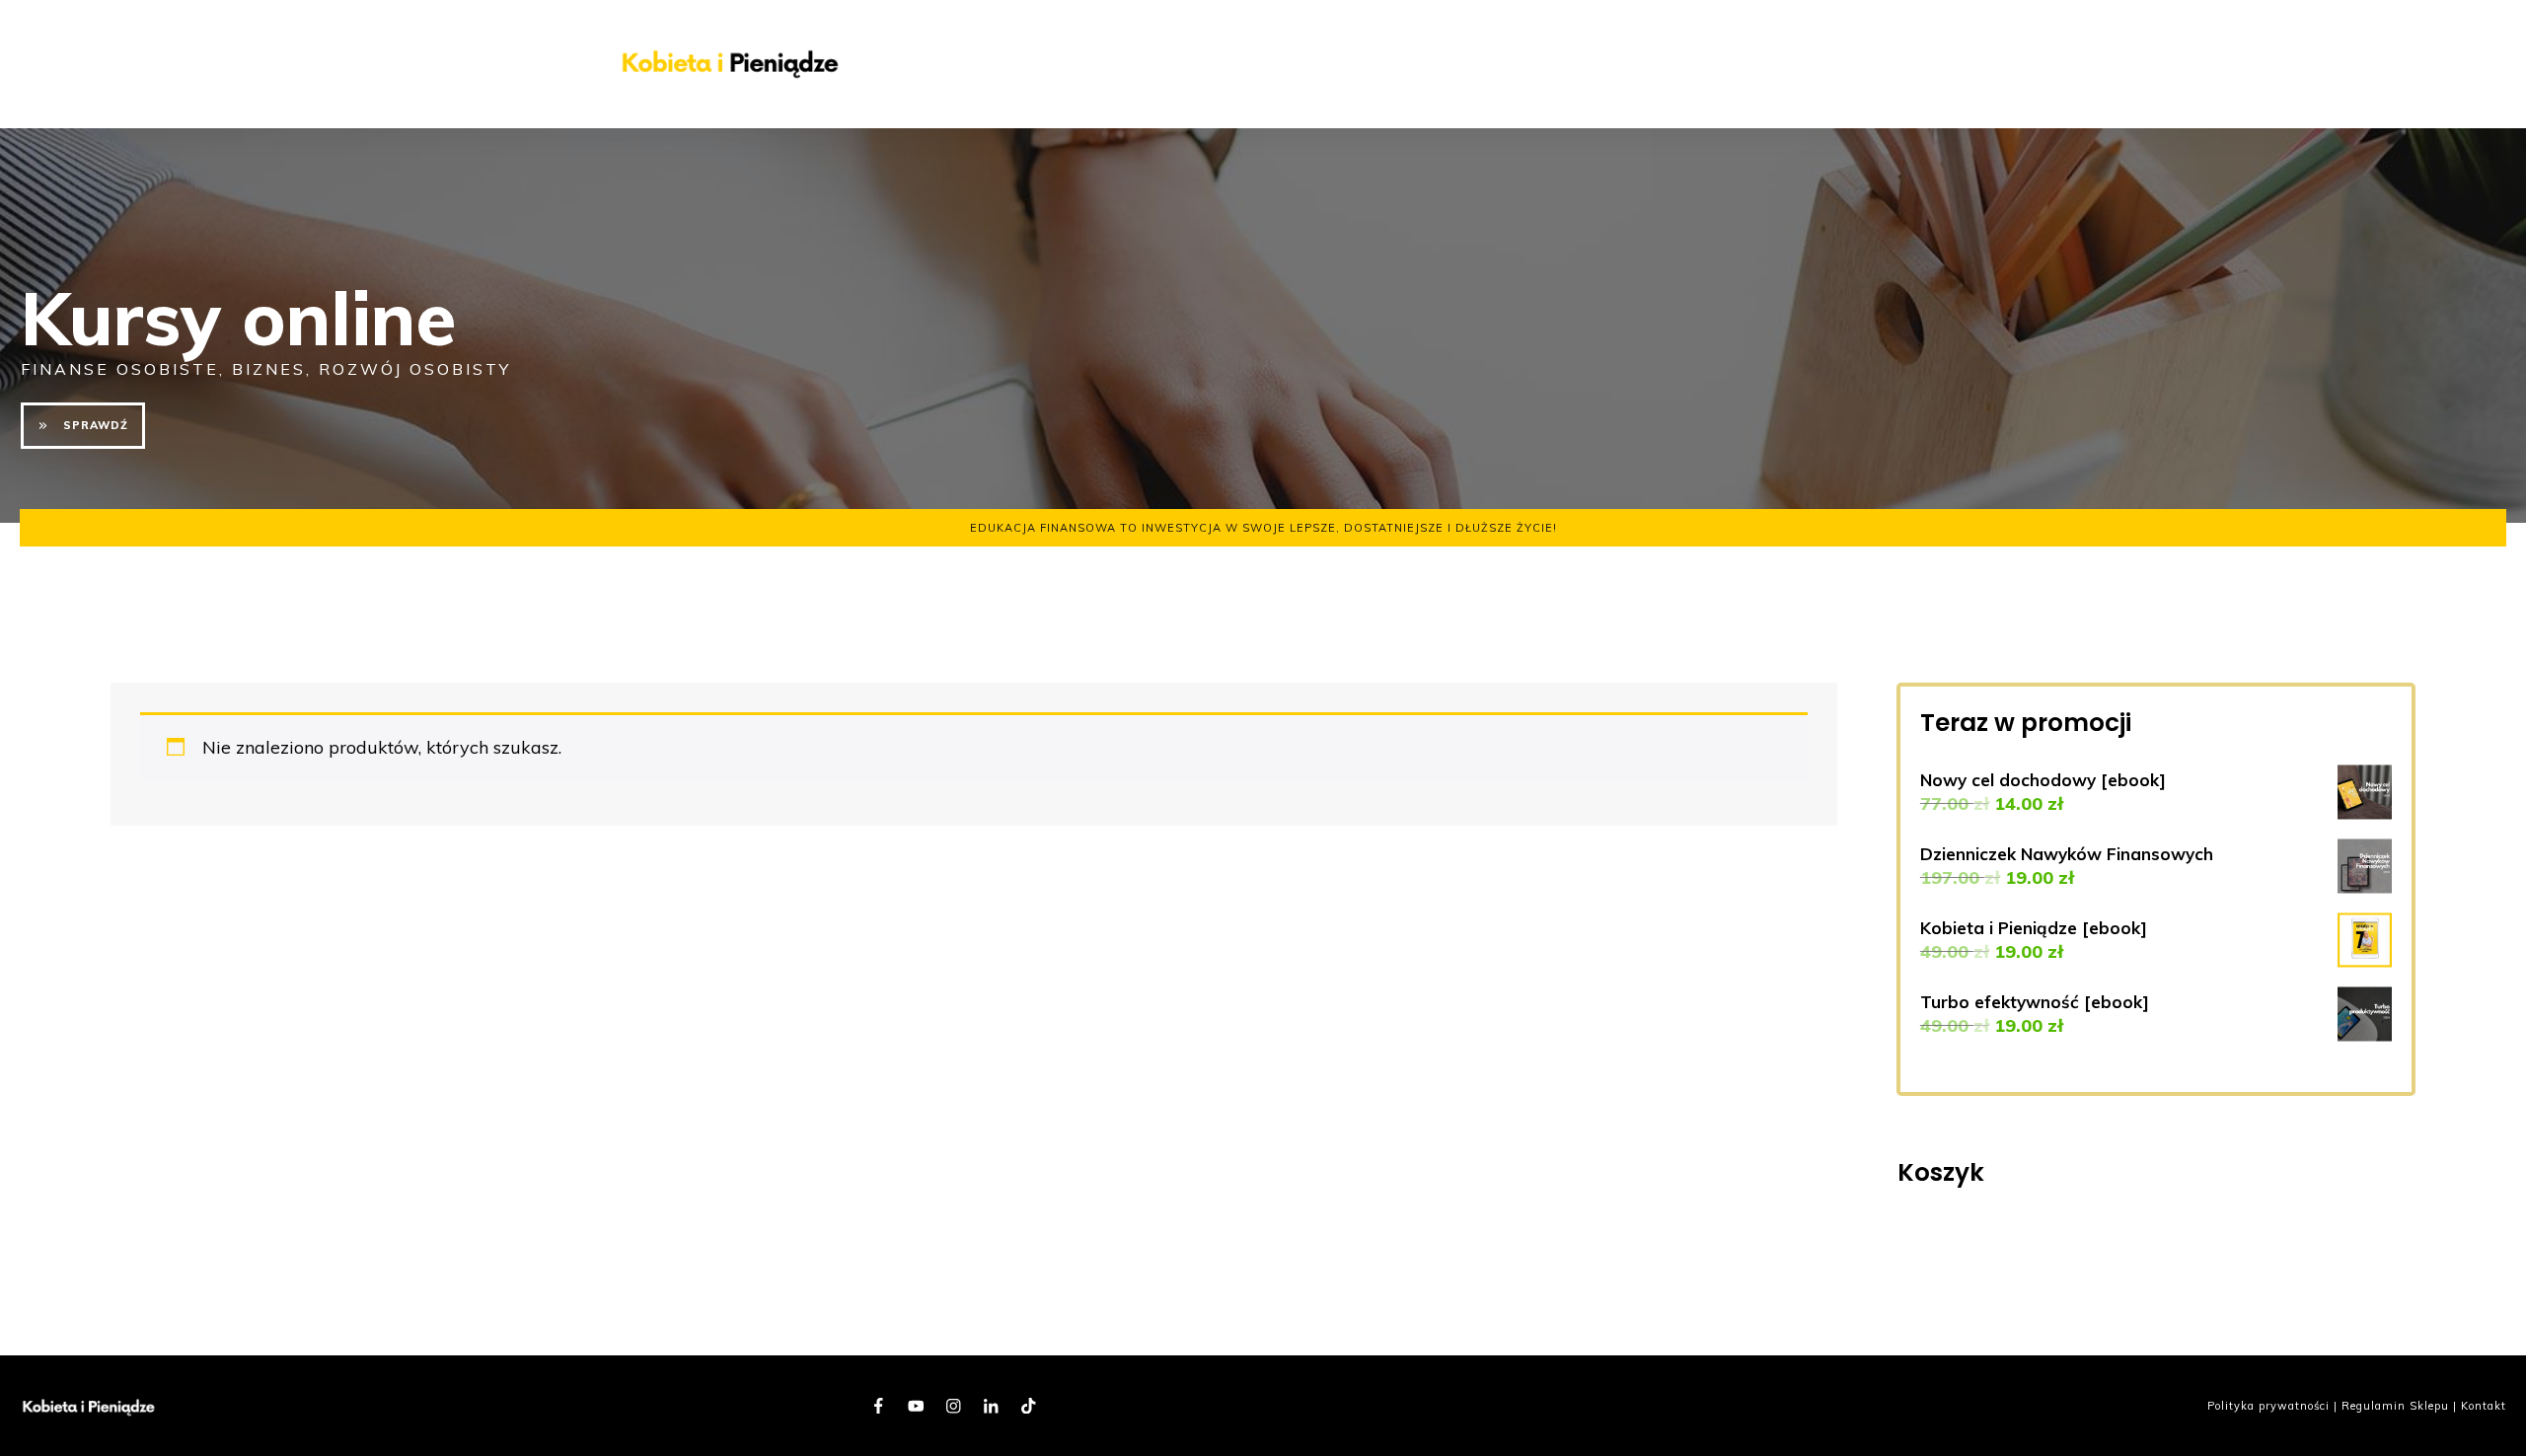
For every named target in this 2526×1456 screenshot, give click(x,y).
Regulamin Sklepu (2395, 1406)
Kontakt (2484, 1406)
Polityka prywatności (2268, 1406)
